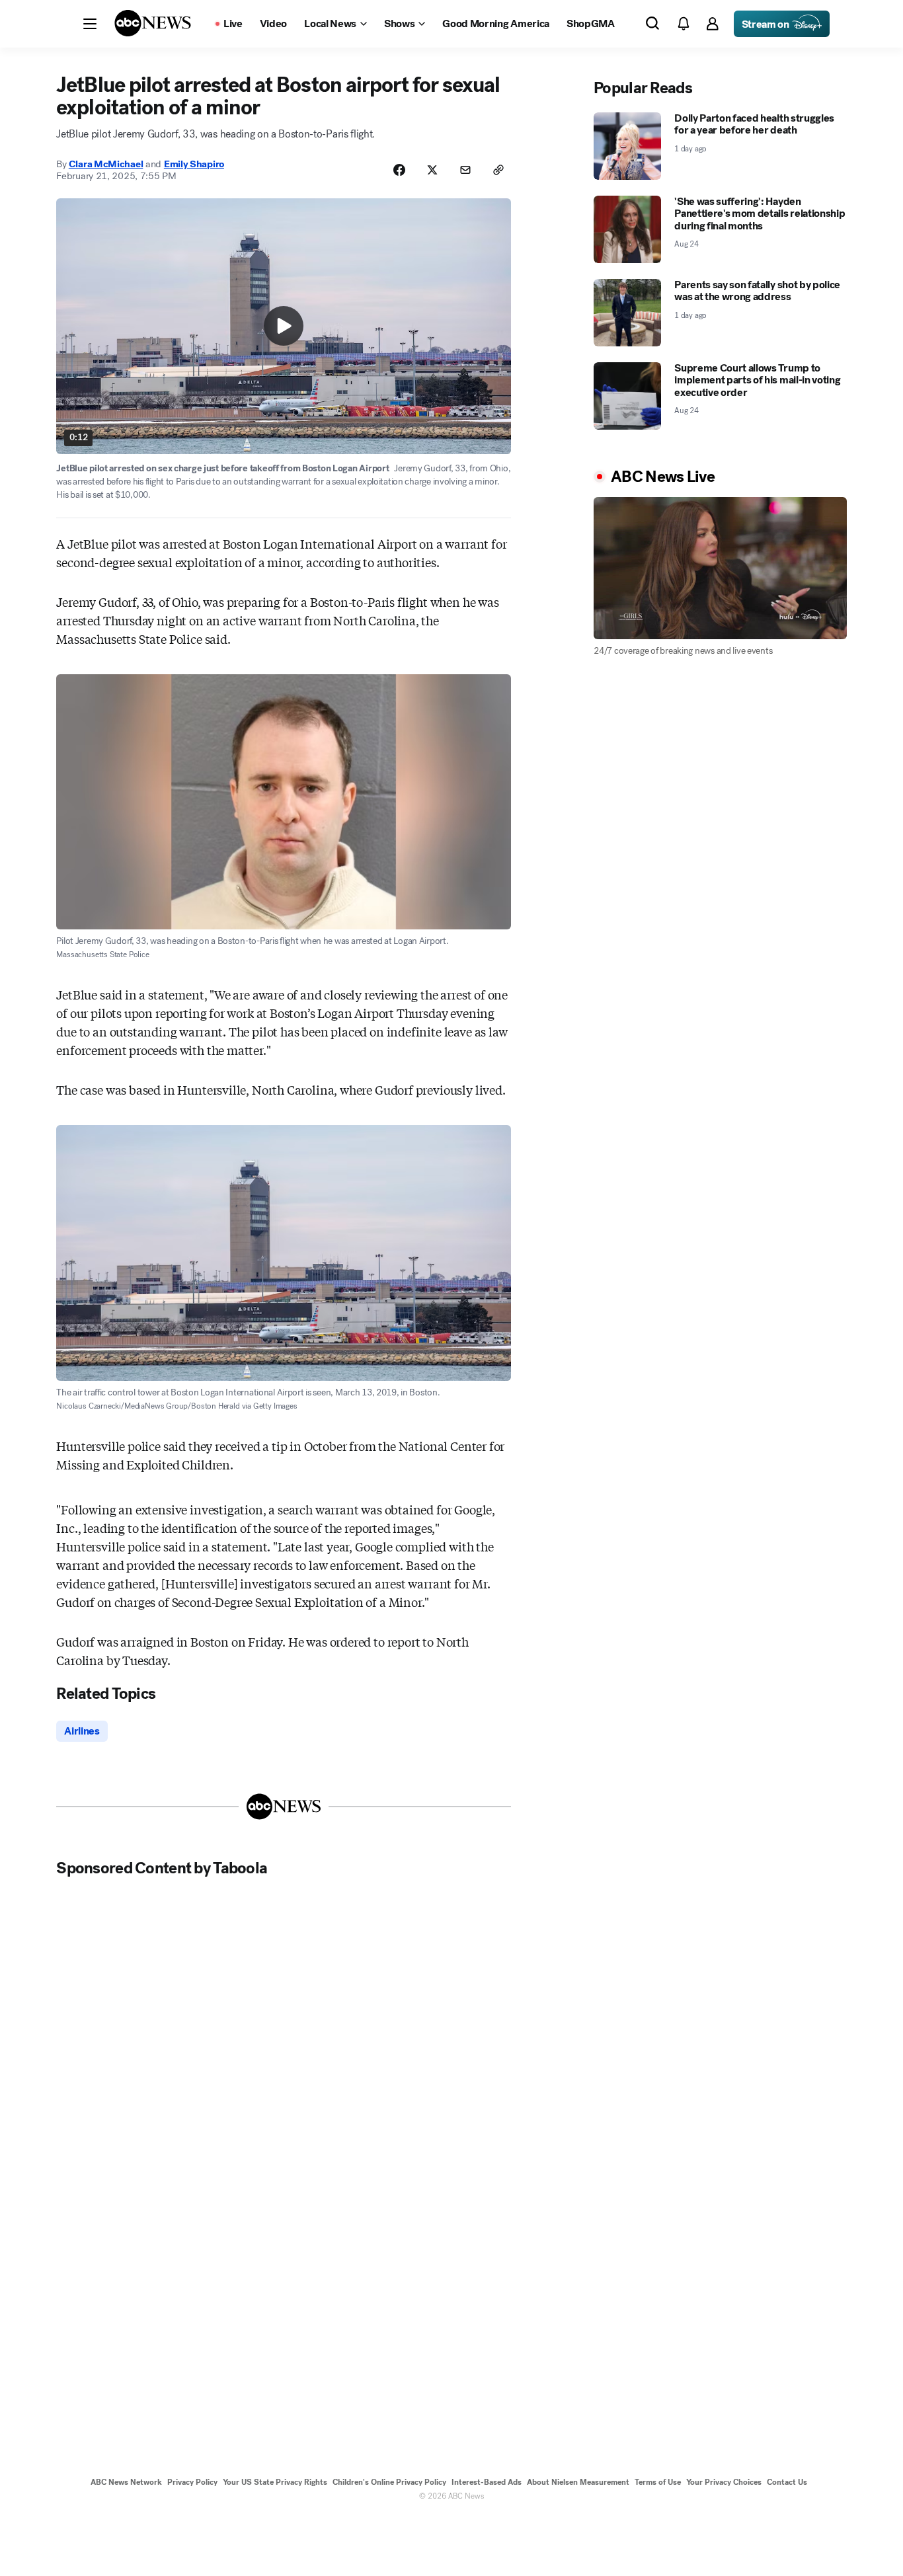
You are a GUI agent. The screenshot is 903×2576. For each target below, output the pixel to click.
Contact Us (787, 2482)
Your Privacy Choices (724, 2482)
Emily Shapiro (194, 164)
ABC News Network (126, 2482)
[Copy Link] (498, 170)
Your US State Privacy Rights (275, 2482)
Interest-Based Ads (487, 2482)
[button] (90, 24)
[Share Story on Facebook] (399, 170)
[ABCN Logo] (153, 23)
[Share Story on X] (432, 170)
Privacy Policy (192, 2482)
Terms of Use (658, 2482)
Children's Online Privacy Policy (389, 2482)
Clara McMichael (106, 164)
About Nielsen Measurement (578, 2482)
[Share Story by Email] (465, 170)
